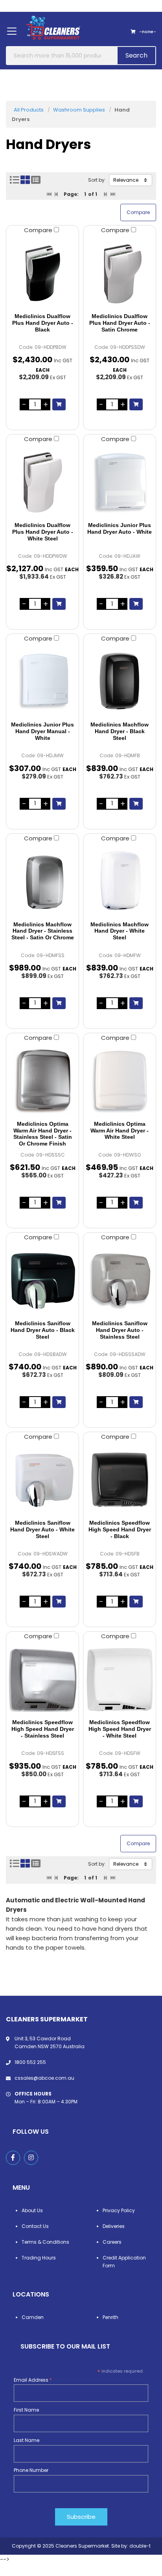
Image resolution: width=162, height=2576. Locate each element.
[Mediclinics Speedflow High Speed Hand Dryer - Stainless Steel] (42, 1680)
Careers (112, 2242)
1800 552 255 (30, 2062)
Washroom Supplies (79, 110)
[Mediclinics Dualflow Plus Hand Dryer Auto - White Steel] (42, 482)
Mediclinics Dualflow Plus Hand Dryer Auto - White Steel (43, 532)
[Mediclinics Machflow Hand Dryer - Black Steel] (120, 682)
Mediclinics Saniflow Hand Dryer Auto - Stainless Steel (120, 1330)
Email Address (33, 2380)
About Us (32, 2210)
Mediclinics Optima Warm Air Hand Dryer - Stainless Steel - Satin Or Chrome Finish (43, 1134)
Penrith (110, 2317)
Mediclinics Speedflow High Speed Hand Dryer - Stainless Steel (43, 1729)
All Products (29, 110)
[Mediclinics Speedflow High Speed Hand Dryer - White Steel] (120, 1680)
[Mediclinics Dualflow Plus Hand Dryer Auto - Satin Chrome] (120, 274)
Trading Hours (39, 2258)
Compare (39, 230)
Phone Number (31, 2470)
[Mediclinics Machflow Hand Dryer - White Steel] (120, 882)
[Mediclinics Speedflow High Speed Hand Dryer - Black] (120, 1480)
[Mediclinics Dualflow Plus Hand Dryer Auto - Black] (42, 274)
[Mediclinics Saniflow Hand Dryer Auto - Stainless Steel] (120, 1281)
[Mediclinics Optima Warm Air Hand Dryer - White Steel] (120, 1081)
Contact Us (35, 2226)
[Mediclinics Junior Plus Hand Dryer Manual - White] (42, 682)
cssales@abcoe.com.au (44, 2078)
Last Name (27, 2440)
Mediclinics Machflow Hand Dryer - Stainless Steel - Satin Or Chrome (43, 931)
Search (136, 55)
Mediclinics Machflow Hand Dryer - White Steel (120, 931)
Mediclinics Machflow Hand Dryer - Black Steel (120, 731)
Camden (33, 2317)
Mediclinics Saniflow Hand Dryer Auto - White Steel (42, 1529)
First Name (26, 2410)
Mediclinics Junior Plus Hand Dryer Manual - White (42, 731)
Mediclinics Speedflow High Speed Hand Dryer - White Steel (120, 1729)
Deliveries (114, 2226)
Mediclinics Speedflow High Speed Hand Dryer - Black (120, 1529)
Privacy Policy (119, 2210)
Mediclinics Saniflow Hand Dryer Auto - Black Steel (43, 1330)
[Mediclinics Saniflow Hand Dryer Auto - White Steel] (42, 1480)
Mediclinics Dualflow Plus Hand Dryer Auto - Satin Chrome (120, 323)
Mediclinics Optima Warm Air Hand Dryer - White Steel (120, 1131)
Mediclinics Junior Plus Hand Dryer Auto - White (120, 528)
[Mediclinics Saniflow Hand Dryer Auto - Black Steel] (42, 1281)
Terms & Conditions (45, 2242)
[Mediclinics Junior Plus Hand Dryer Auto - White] (120, 482)
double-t (140, 2546)
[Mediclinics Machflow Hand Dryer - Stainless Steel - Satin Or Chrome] (42, 882)
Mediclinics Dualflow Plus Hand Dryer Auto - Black (43, 323)
